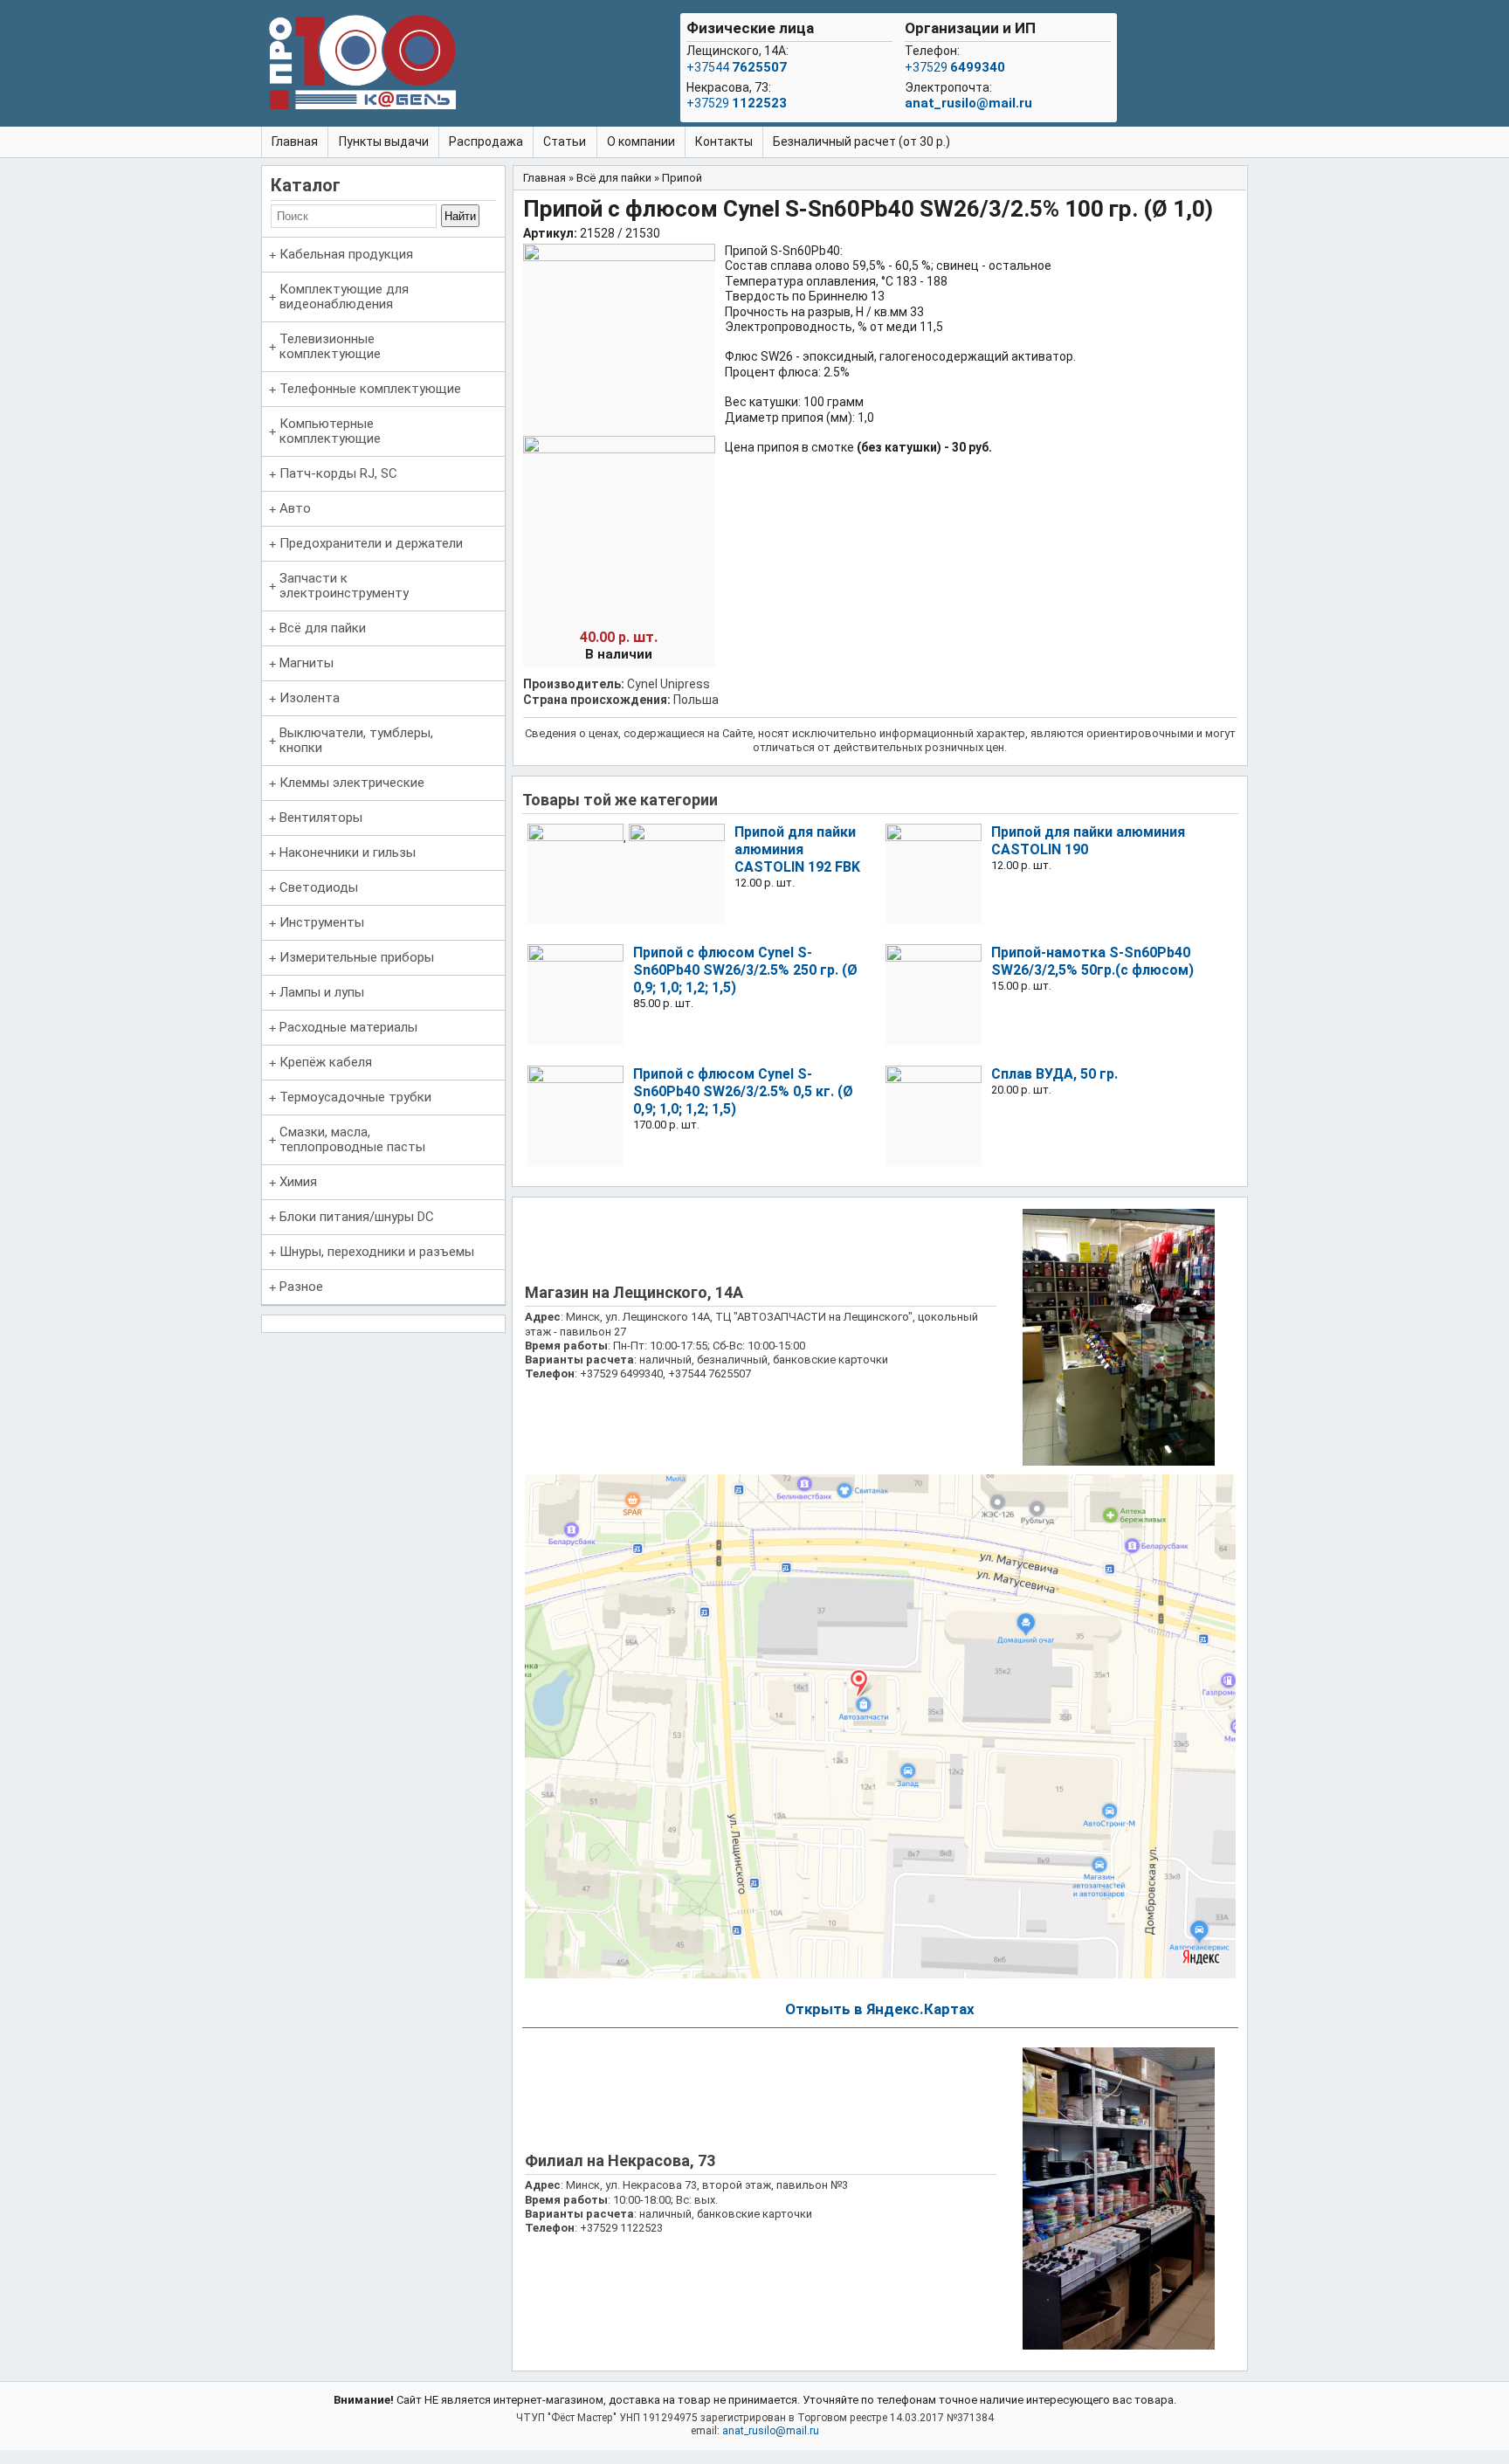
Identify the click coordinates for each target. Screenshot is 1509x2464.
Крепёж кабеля (326, 1062)
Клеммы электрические (352, 783)
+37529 (737, 103)
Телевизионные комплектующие (330, 346)
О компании (641, 141)
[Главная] (362, 66)
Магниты (307, 663)
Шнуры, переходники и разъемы (377, 1252)
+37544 (737, 67)
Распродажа (486, 141)
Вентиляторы (321, 818)
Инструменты (322, 922)
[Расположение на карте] (880, 1974)
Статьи (565, 141)
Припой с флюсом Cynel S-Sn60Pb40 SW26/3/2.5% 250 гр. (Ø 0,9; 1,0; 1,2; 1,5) (745, 970)
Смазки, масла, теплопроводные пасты (352, 1139)
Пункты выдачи (384, 141)
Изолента (310, 698)
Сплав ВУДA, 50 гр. (1054, 1074)
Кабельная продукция (346, 254)
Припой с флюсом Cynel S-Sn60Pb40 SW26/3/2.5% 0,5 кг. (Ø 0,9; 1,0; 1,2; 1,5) (743, 1091)
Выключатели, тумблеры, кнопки (356, 740)
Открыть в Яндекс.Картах (880, 2009)
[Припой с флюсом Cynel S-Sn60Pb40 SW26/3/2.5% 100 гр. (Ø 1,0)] (619, 257)
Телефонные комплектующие (370, 389)
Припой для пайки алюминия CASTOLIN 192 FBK (797, 849)
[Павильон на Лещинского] (1119, 1462)
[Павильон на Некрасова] (1119, 2346)
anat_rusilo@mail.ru (968, 103)
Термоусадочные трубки (355, 1097)
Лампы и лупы (322, 992)
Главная (295, 141)
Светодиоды (319, 887)
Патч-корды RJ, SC (338, 473)
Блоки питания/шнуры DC (357, 1217)
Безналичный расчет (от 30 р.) (861, 141)
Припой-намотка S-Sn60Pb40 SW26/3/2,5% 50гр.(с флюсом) (1092, 961)
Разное (301, 1287)
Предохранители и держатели (371, 543)
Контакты (724, 141)
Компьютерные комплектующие (330, 431)
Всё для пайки (323, 628)
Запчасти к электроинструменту (344, 586)
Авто (295, 508)
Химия (298, 1182)
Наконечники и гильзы (348, 852)
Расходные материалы (348, 1027)
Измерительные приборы (357, 957)
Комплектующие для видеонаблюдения (344, 297)
